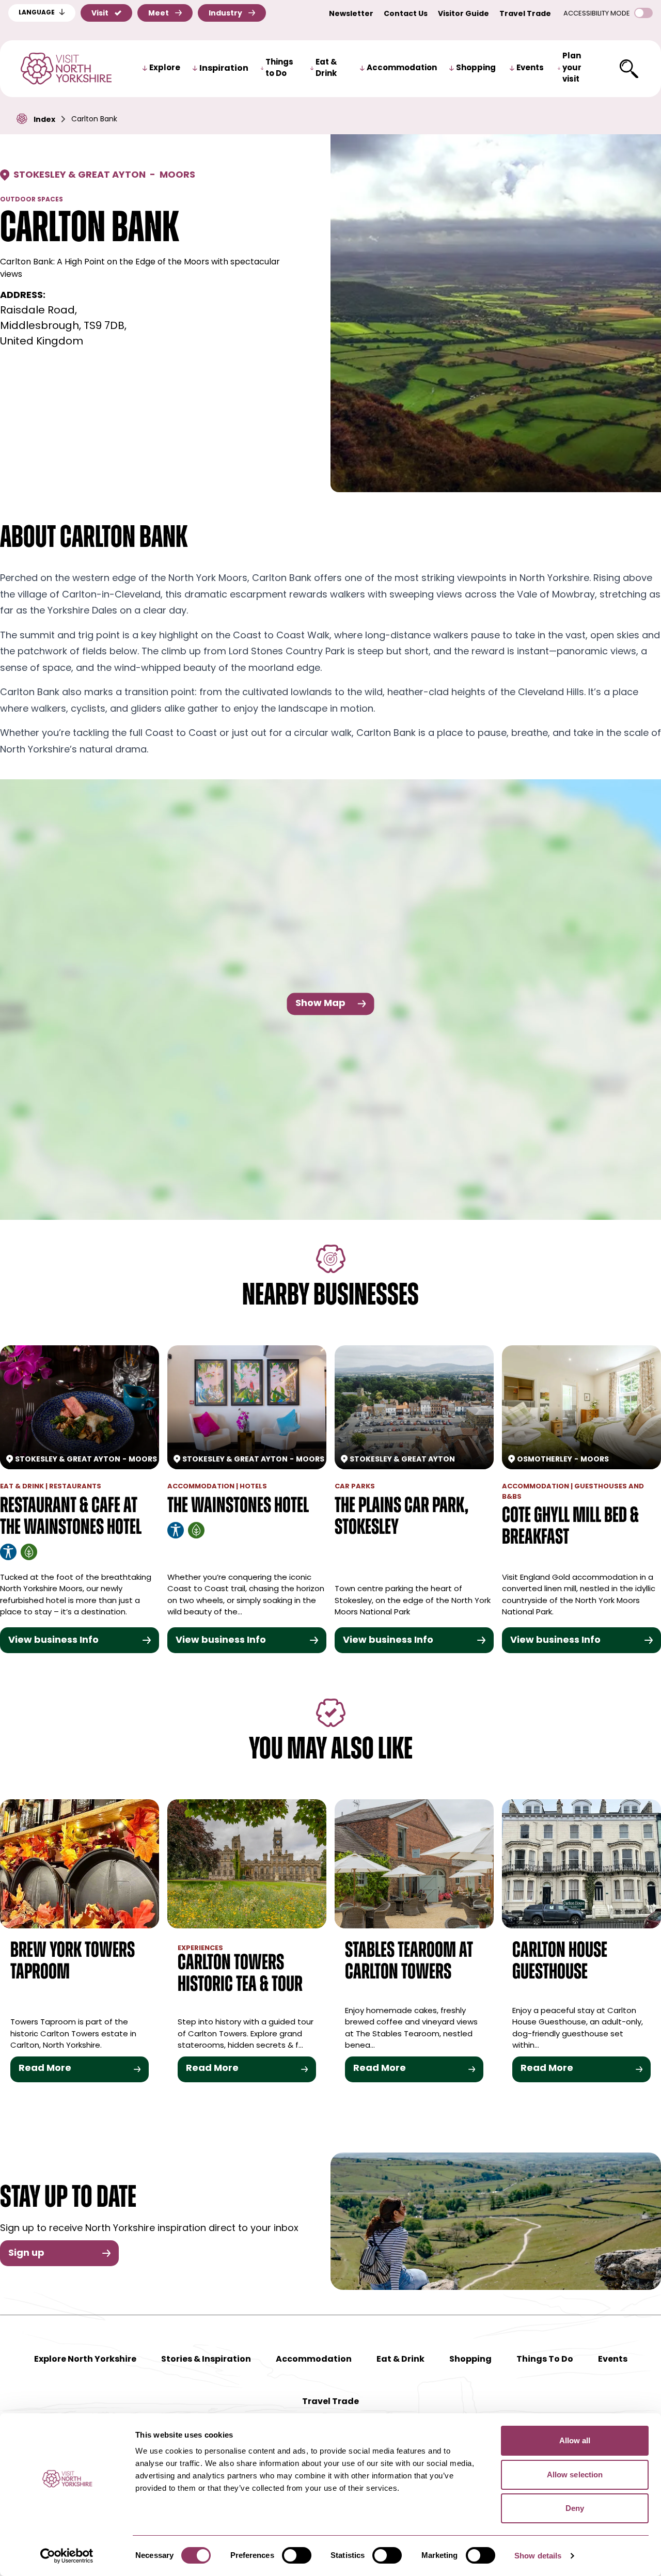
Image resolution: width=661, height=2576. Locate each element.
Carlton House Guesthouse (560, 1962)
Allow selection (575, 2475)
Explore (165, 68)
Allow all (575, 2440)
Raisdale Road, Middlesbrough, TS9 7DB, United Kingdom (63, 326)
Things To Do (545, 2360)
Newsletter (351, 14)
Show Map (320, 1003)
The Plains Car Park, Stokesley (402, 1518)
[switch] (297, 2555)
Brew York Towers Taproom (73, 1962)
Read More (45, 2069)
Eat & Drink (326, 69)
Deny (575, 2508)
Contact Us (406, 14)
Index (44, 120)
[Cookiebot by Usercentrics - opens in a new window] (67, 2556)
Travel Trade (525, 14)
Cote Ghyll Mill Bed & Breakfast (570, 1527)
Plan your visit (572, 68)
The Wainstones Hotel (238, 1507)
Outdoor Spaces (32, 200)
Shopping (476, 68)
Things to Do (279, 69)
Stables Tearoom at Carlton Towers (409, 1962)
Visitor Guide (463, 14)
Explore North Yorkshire (85, 2360)
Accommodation (402, 68)
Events (530, 68)
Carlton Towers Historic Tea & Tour (240, 1975)
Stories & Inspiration (206, 2360)
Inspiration (224, 69)
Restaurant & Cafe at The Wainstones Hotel (71, 1518)
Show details (538, 2556)
